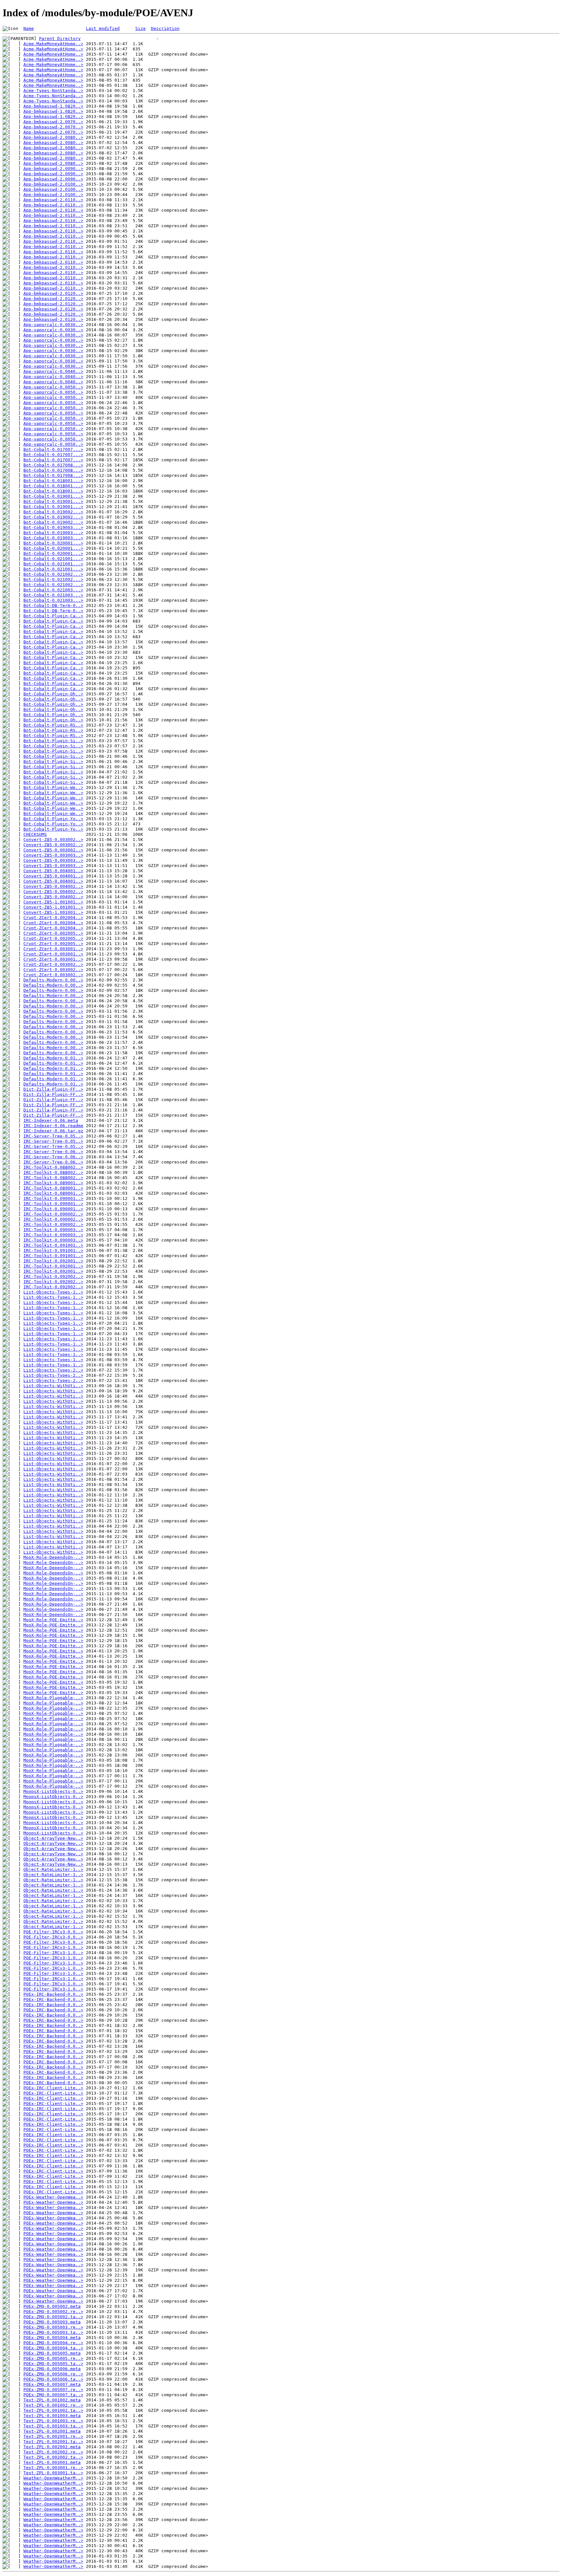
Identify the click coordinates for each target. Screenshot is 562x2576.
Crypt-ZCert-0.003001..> (53, 949)
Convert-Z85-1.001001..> (53, 902)
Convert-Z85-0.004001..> (53, 871)
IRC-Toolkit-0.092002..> (53, 1276)
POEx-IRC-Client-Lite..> (53, 2088)
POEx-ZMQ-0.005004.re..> (53, 2343)
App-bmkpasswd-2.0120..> (53, 293)
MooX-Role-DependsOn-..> (53, 1557)
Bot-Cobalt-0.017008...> (53, 465)
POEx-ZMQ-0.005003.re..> (53, 2327)
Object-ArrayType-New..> (53, 1838)
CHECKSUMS (35, 834)
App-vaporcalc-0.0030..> (53, 325)
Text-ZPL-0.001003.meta (52, 2416)
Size (140, 28)
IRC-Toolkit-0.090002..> (53, 1214)
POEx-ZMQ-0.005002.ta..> (53, 2317)
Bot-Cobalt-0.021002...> (53, 574)
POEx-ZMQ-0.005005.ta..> (53, 2364)
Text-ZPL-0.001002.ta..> (53, 2410)
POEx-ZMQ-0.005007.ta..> (53, 2395)
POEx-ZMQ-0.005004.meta (52, 2338)
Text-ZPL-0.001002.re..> (53, 2405)
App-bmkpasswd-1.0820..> (53, 106)
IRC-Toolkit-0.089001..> (53, 1183)
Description (165, 28)
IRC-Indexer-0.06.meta (51, 1120)
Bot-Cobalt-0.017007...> (53, 449)
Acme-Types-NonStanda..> (53, 91)
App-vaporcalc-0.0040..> (53, 371)
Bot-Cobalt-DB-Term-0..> (53, 605)
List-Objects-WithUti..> (53, 1386)
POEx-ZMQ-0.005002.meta (52, 2306)
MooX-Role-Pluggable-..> (53, 1698)
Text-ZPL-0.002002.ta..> (53, 2457)
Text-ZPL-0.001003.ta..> (53, 2426)
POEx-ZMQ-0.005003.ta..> (53, 2332)
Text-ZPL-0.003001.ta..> (53, 2473)
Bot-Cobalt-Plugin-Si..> (53, 741)
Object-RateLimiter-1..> (53, 1869)
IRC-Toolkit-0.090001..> (53, 1198)
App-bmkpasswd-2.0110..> (53, 200)
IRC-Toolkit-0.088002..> (53, 1167)
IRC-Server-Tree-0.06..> (53, 1152)
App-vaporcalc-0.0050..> (53, 387)
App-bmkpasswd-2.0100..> (53, 184)
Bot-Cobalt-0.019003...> (53, 527)
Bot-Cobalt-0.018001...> (53, 481)
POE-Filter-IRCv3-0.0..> (53, 1932)
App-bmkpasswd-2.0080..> (53, 137)
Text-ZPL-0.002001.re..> (53, 2436)
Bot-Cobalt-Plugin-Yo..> (53, 819)
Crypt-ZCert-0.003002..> (53, 964)
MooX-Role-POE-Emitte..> (53, 1620)
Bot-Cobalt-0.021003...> (53, 590)
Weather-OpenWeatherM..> (53, 2478)
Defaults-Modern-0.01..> (53, 1058)
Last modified (103, 28)
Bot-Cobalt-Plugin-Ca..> (53, 616)
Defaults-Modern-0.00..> (53, 980)
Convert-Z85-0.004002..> (53, 886)
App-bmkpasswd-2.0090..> (53, 169)
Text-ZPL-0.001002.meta (52, 2400)
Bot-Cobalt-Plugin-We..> (53, 788)
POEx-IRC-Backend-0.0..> (53, 1994)
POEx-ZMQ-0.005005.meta (52, 2353)
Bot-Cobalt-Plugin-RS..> (53, 725)
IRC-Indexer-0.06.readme (53, 1126)
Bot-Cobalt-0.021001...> (53, 559)
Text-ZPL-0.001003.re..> (53, 2421)
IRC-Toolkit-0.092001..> (53, 1261)
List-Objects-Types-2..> (53, 1370)
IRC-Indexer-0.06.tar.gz (53, 1131)
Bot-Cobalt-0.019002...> (53, 512)
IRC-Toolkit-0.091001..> (53, 1245)
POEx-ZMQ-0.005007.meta (52, 2384)
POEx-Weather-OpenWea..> (53, 2197)
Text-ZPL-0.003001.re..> (53, 2468)
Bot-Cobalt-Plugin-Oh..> (53, 694)
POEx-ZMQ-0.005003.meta (52, 2322)
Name (29, 28)
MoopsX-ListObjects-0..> (53, 1791)
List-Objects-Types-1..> (53, 1292)
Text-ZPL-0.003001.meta (52, 2462)
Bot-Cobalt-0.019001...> (53, 496)
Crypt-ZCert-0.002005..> (53, 933)
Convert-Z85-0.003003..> (53, 855)
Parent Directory (60, 39)
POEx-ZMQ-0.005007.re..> (53, 2390)
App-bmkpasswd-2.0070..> (53, 122)
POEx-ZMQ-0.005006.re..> (53, 2374)
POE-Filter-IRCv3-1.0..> (53, 1947)
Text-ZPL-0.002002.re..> (53, 2452)
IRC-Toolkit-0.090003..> (53, 1230)
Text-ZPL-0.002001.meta (52, 2431)
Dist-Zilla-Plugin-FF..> (53, 1089)
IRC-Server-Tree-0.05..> (53, 1136)
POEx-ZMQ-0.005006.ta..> (53, 2379)
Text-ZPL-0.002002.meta (52, 2447)
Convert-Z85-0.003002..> (53, 840)
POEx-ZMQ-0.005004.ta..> (53, 2348)
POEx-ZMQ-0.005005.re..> (53, 2358)
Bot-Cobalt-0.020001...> (53, 543)
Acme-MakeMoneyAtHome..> (53, 44)
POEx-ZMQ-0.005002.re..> (53, 2312)
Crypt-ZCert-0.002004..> (53, 918)
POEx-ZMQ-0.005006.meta (52, 2369)
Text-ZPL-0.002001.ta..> (53, 2442)
